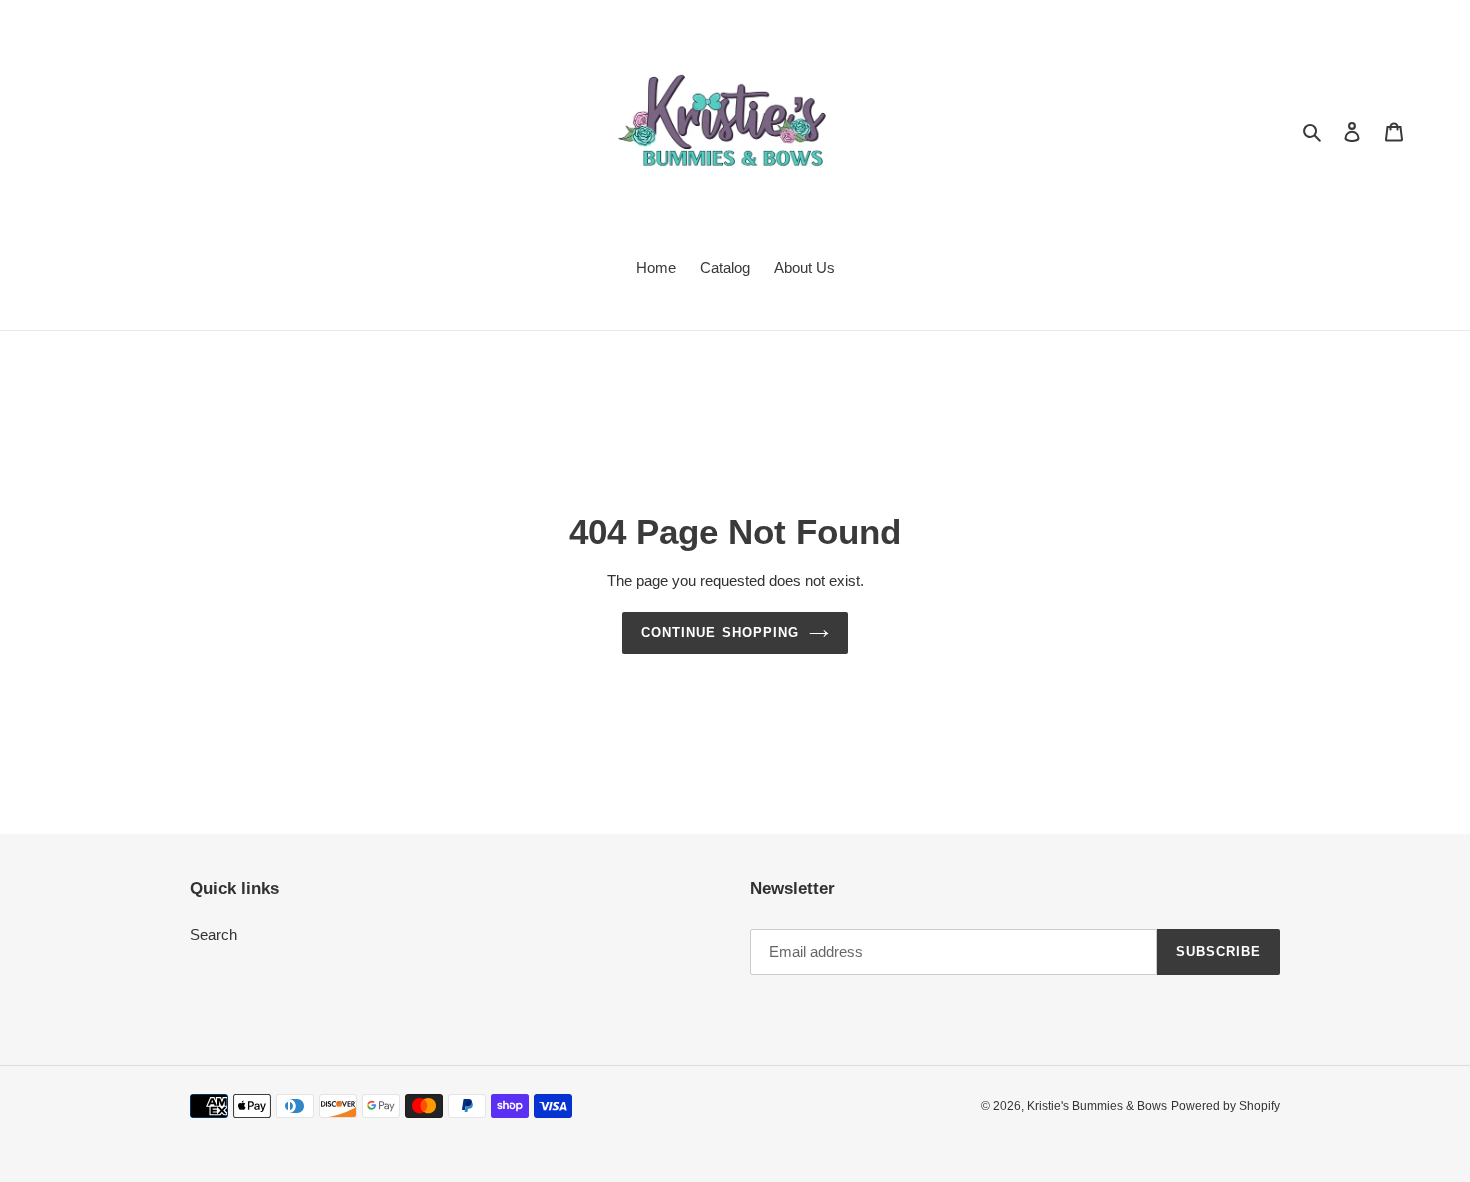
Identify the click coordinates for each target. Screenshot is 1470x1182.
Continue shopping (720, 632)
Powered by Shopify (1225, 1106)
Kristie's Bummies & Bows (1097, 1106)
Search (213, 934)
